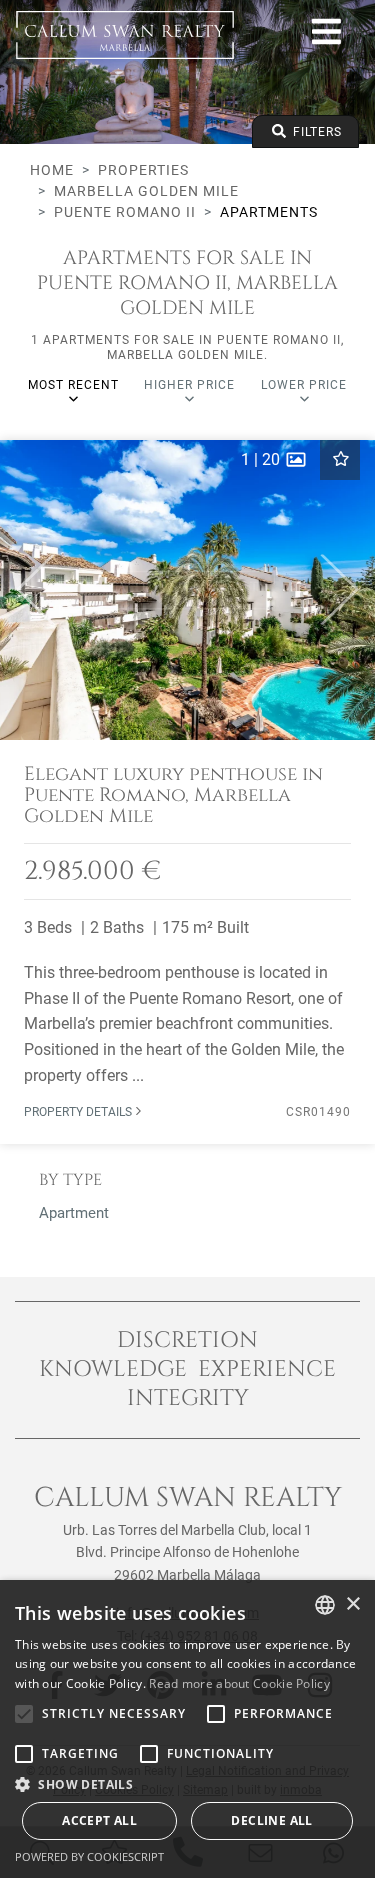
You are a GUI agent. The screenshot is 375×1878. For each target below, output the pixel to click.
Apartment (74, 1213)
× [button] (352, 1604)
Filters (315, 132)
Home (52, 170)
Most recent (73, 385)
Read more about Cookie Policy (239, 1683)
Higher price (189, 385)
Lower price (304, 385)
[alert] (187, 1729)
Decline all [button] (271, 1820)
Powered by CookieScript (89, 1856)
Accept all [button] (99, 1820)
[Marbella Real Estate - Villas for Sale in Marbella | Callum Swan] (125, 35)
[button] (27, 590)
